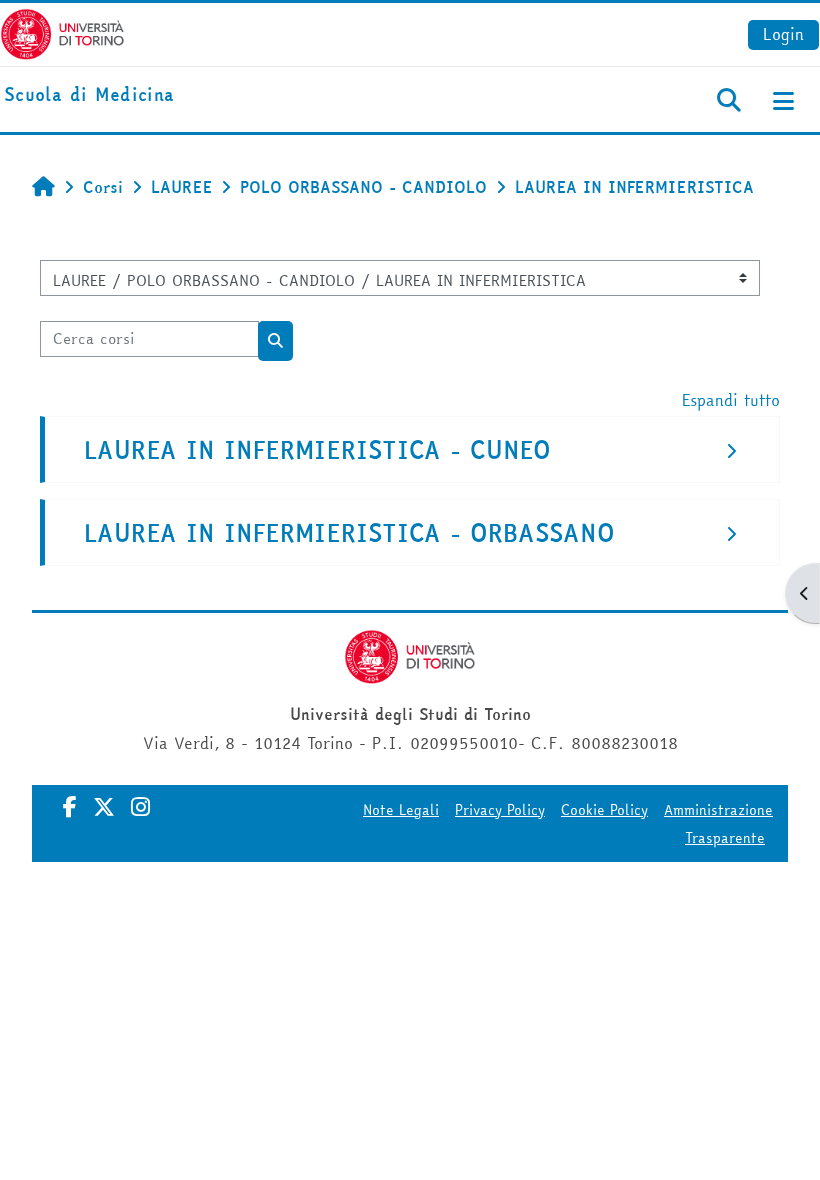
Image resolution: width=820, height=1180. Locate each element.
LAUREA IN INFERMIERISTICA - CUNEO (317, 450)
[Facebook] (70, 807)
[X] (104, 807)
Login (783, 34)
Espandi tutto (731, 400)
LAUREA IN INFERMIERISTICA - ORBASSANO (349, 533)
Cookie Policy (604, 810)
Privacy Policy (500, 810)
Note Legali (401, 810)
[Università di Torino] (62, 32)
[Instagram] (140, 807)
